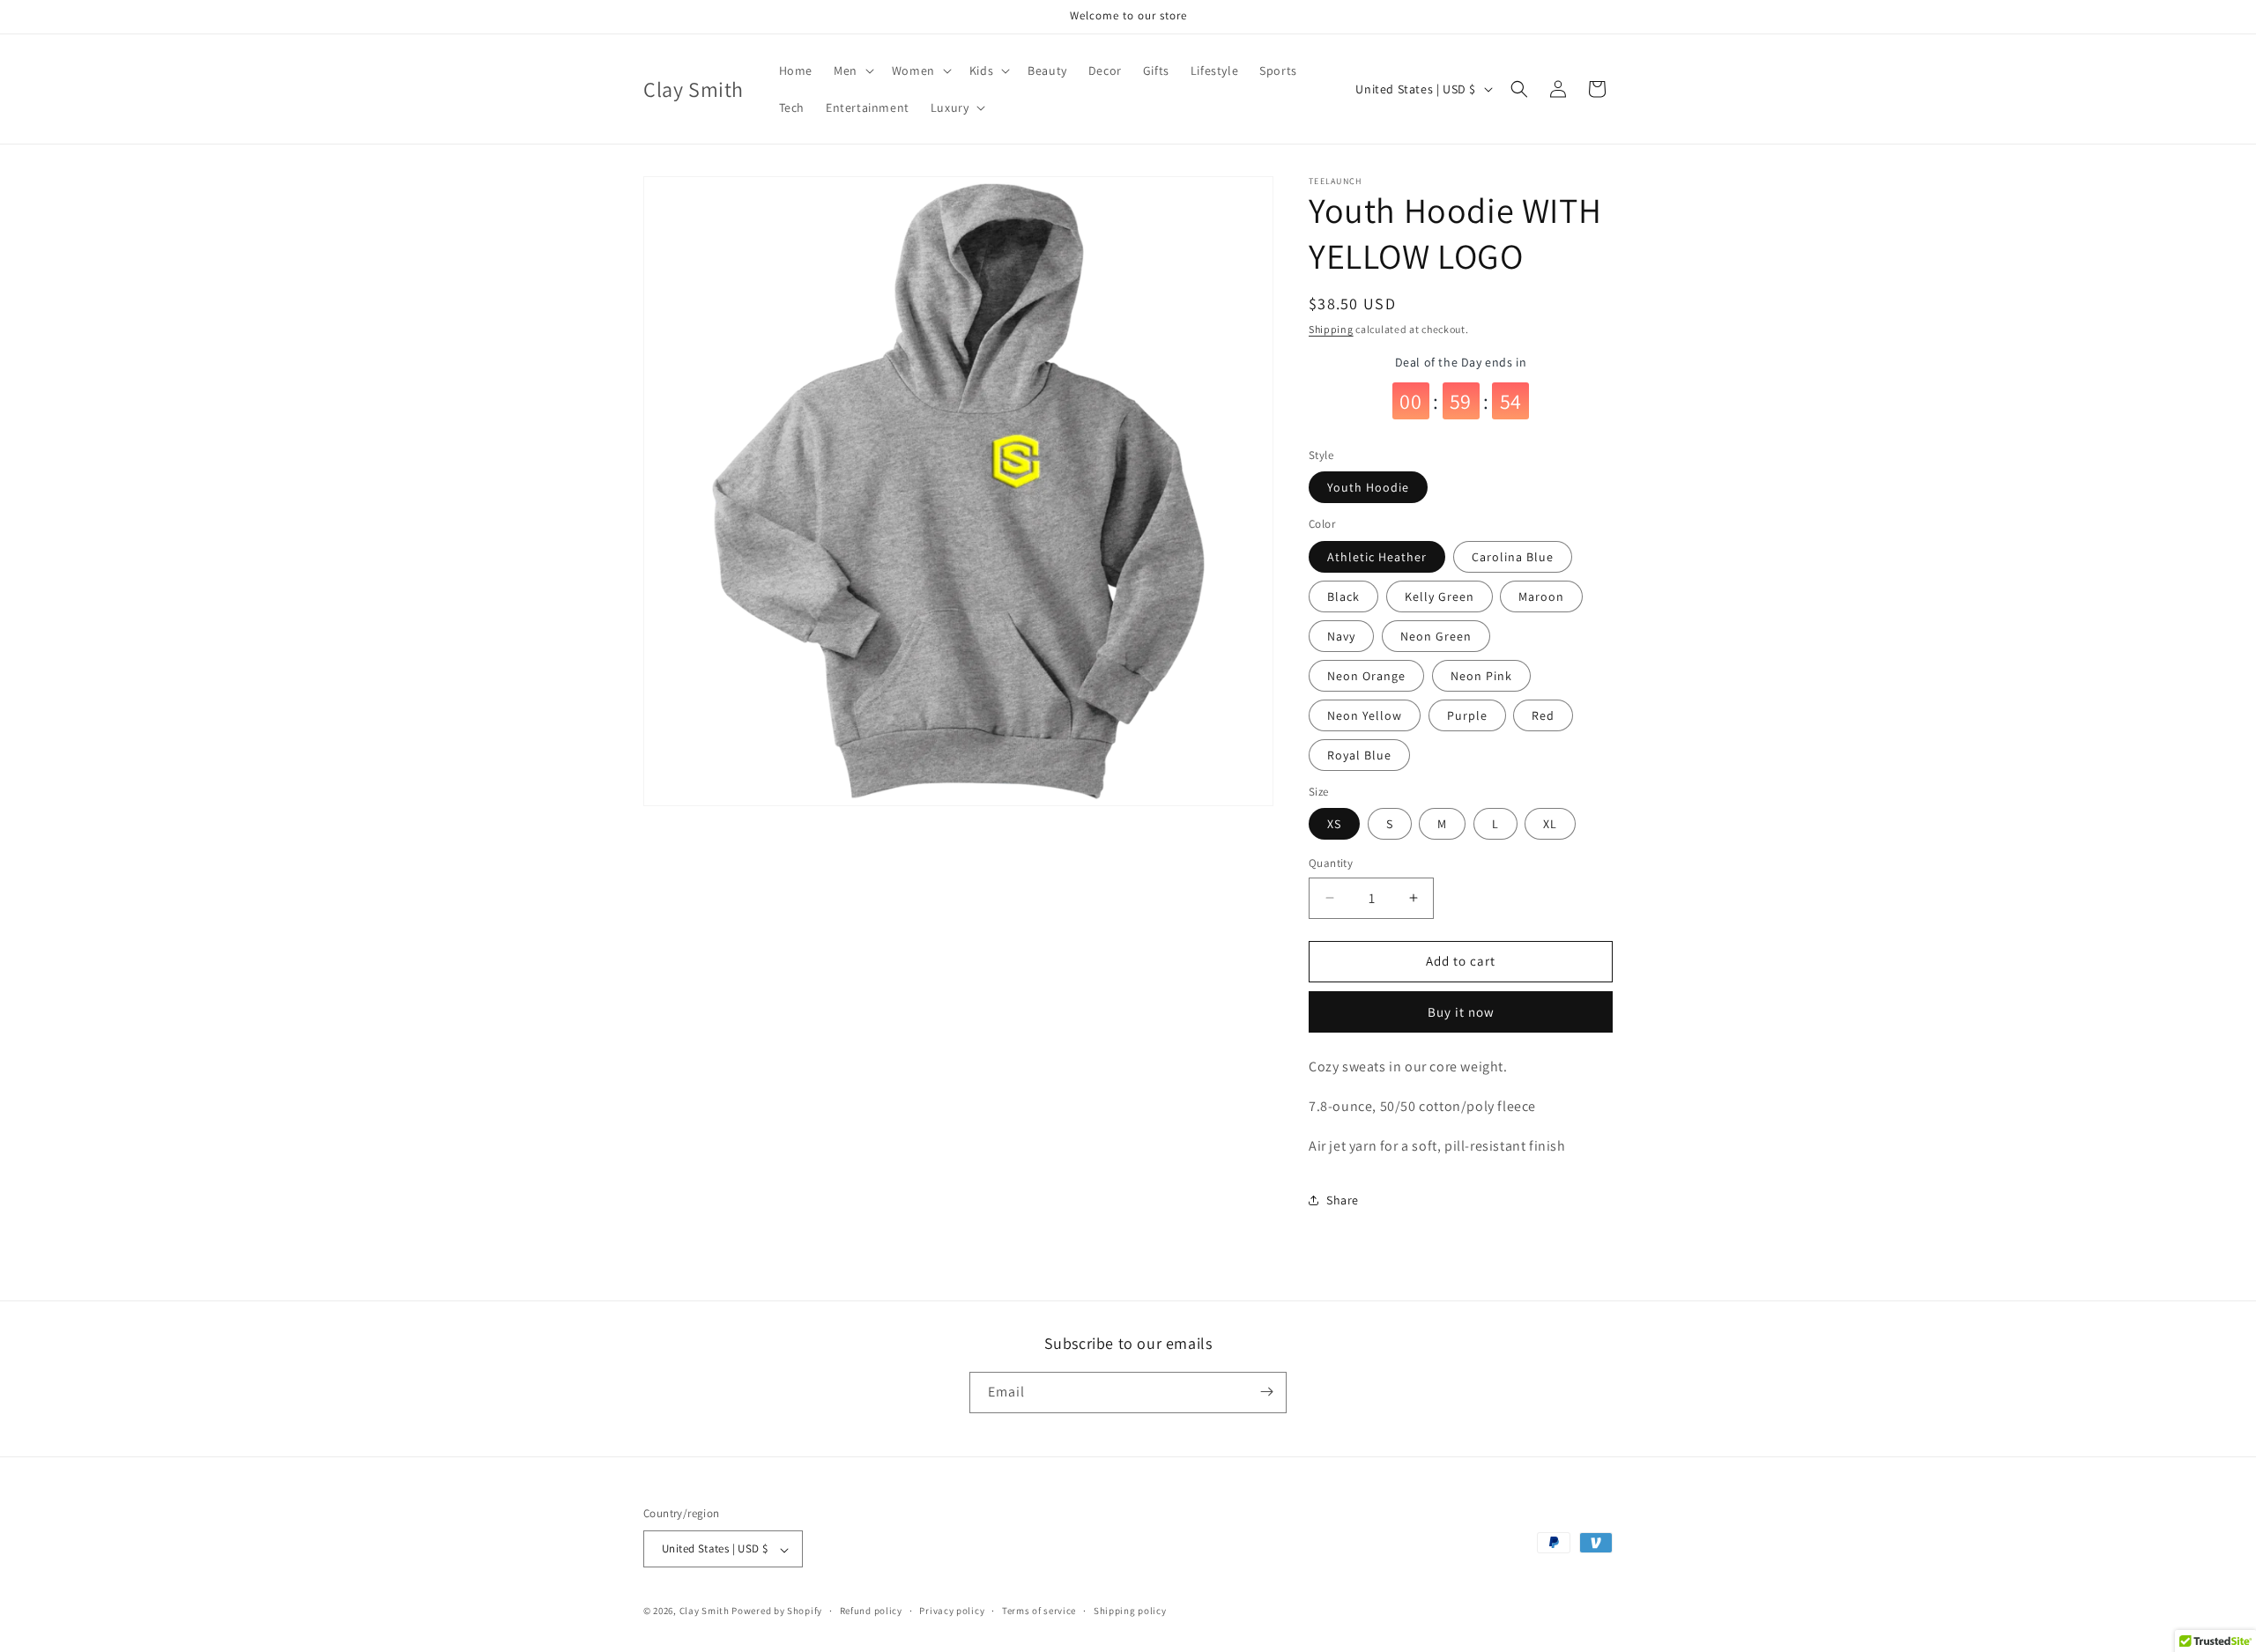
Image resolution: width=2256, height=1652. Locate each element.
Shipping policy (1130, 1611)
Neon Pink (1481, 676)
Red (1543, 715)
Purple (1467, 715)
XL (1550, 824)
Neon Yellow (1365, 715)
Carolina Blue (1513, 557)
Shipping (1331, 329)
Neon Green (1436, 636)
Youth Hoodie (1368, 487)
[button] (852, 70)
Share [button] (1343, 1200)
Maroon (1541, 596)
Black (1343, 596)
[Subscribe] (1266, 1392)
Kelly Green (1440, 596)
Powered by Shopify (777, 1611)
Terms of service (1039, 1611)
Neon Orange (1366, 676)
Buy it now (1461, 1012)
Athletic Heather (1377, 557)
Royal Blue (1359, 755)
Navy (1341, 636)
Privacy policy (952, 1611)
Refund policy (871, 1611)
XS (1334, 824)
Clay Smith (705, 1611)
